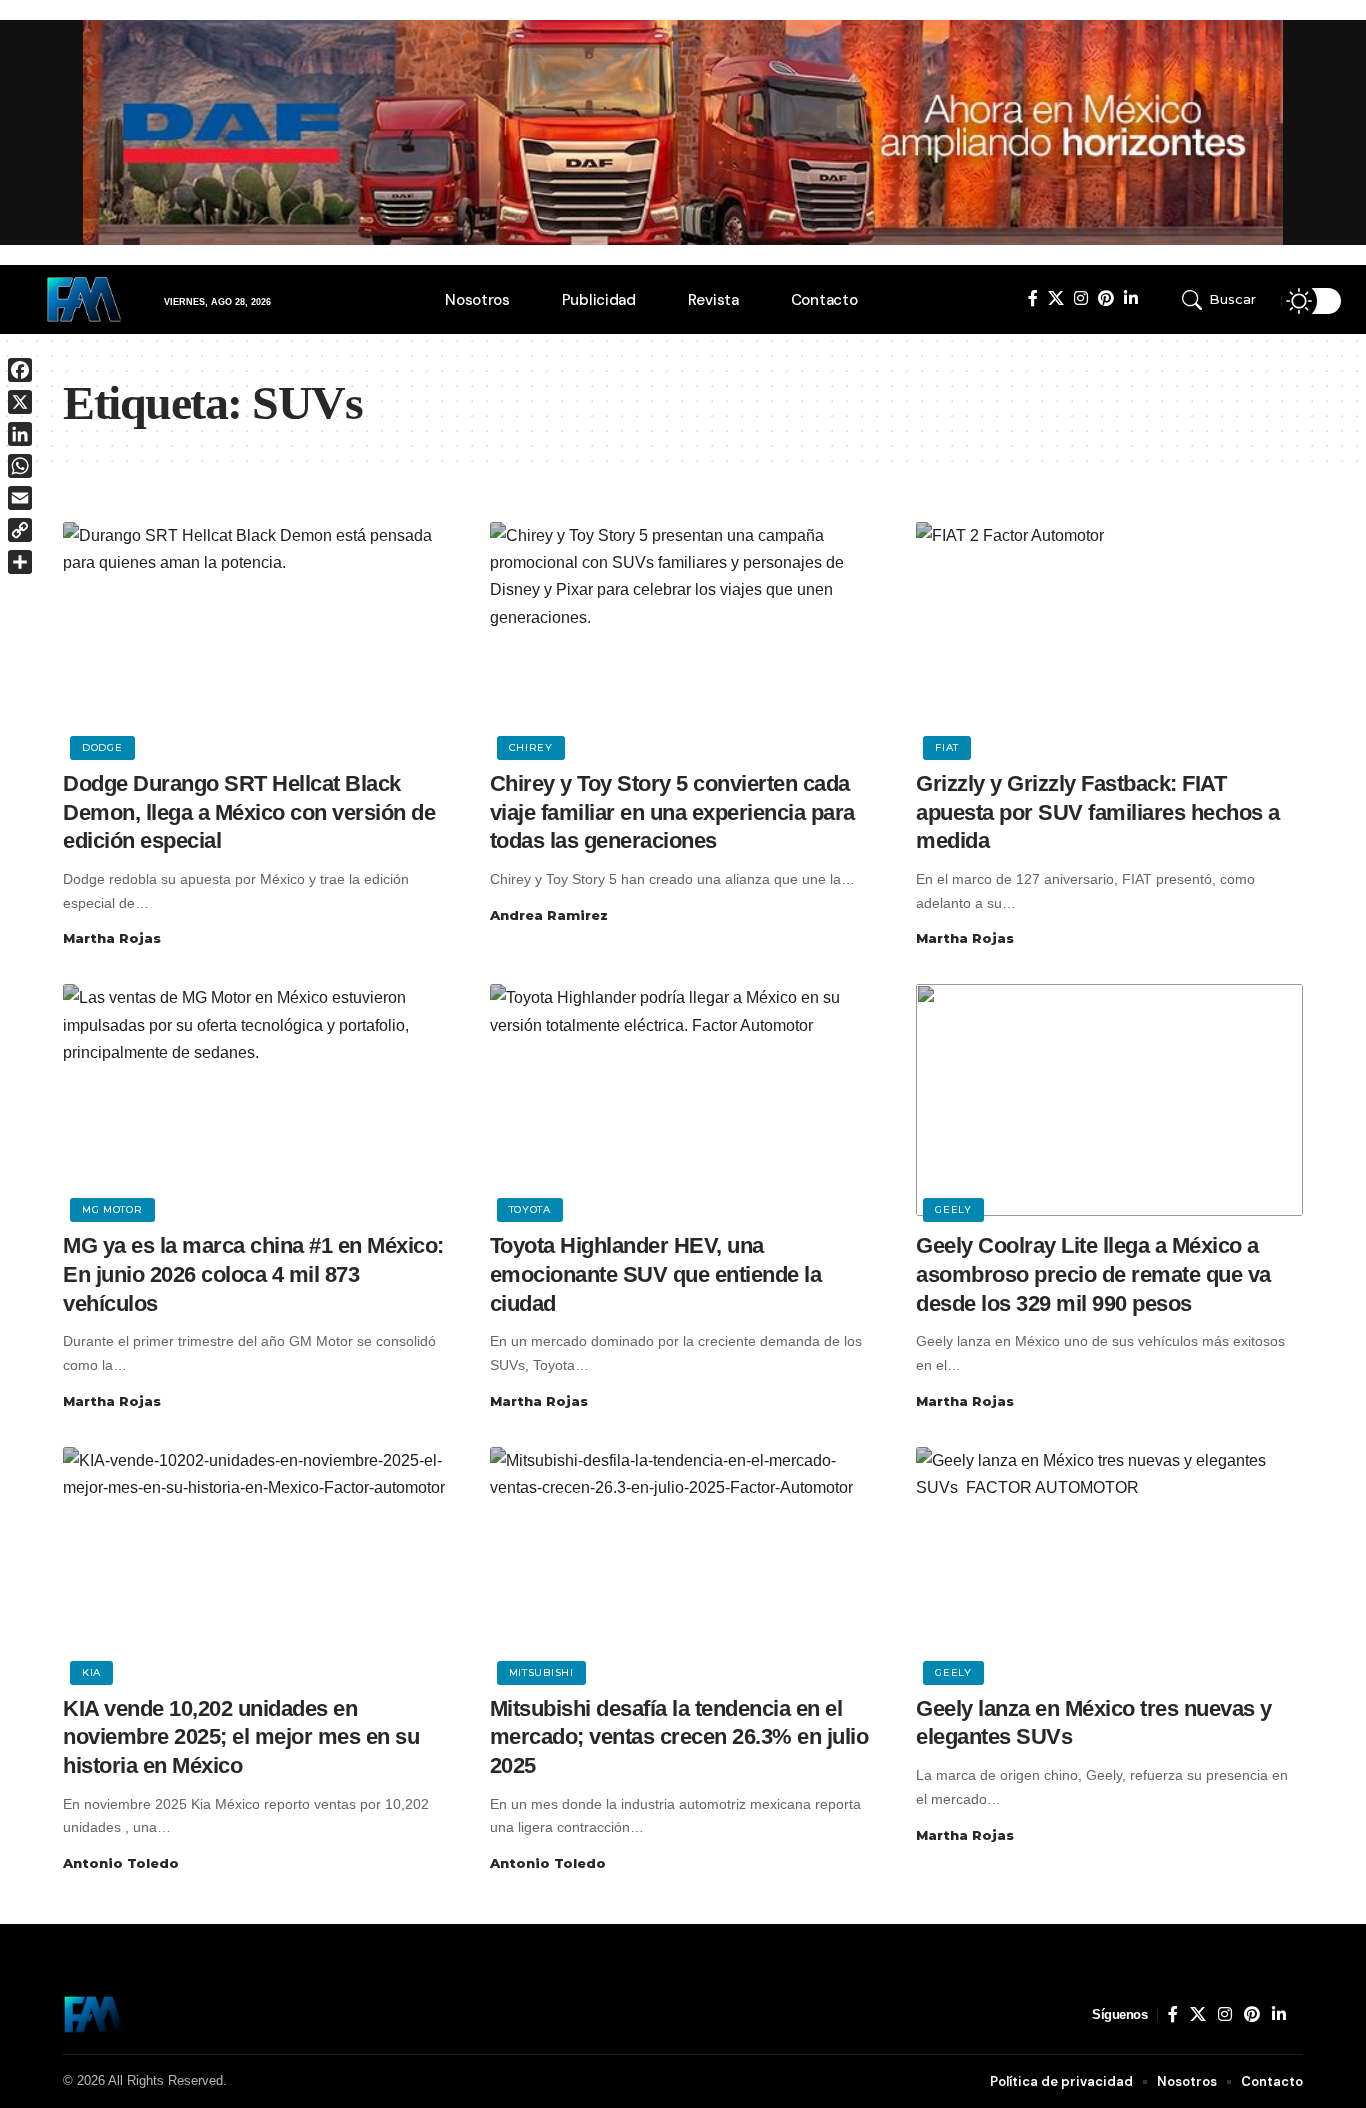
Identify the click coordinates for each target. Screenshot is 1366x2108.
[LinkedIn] (1131, 298)
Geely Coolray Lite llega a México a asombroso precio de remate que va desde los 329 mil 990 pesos (1093, 1274)
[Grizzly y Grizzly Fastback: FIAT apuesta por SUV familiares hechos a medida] (1109, 638)
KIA (91, 1672)
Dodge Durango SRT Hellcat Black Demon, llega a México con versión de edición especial (249, 812)
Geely (953, 1209)
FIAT (947, 747)
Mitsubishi (541, 1672)
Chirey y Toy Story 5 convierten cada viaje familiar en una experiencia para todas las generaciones (672, 812)
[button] (1225, 300)
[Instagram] (1081, 298)
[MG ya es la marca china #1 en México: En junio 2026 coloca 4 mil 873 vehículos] (256, 1100)
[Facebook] (1033, 298)
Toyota (530, 1209)
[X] (1056, 298)
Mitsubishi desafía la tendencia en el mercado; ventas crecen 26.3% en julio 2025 (679, 1737)
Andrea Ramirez (549, 915)
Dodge (102, 747)
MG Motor (112, 1209)
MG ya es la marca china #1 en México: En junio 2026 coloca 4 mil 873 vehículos (253, 1274)
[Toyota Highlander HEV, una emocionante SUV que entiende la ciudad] (683, 1100)
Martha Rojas (112, 938)
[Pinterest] (1106, 298)
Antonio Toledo (121, 1863)
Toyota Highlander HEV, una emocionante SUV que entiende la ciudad (656, 1274)
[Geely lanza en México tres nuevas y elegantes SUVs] (1109, 1563)
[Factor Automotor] (94, 2014)
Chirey (531, 747)
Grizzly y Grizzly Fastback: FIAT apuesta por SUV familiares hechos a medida (1098, 812)
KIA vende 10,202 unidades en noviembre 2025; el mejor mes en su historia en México (241, 1737)
